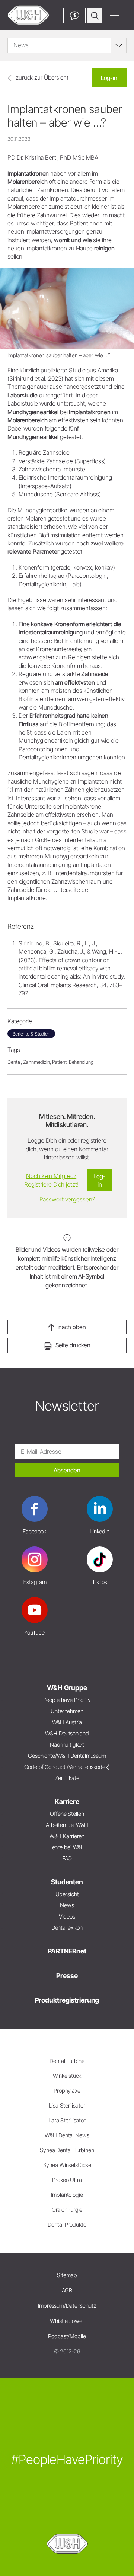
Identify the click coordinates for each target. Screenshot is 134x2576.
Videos (67, 1916)
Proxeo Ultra (67, 2180)
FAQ (67, 1858)
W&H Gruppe (67, 1688)
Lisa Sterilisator (67, 2105)
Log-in (109, 78)
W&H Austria (67, 1722)
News (67, 1905)
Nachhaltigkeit (67, 1745)
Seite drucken (73, 1345)
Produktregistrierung (67, 2000)
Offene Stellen (67, 1814)
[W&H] (28, 15)
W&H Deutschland (67, 1733)
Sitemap (67, 2275)
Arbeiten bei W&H (67, 1825)
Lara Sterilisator (67, 2120)
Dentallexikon (67, 1928)
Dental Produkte (67, 2225)
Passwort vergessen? (67, 1199)
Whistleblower (67, 2321)
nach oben (72, 1327)
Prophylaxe (67, 2091)
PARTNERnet (67, 1951)
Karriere (67, 1801)
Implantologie (67, 2195)
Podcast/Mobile (67, 2336)
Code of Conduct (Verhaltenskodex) (67, 1767)
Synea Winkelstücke (67, 2165)
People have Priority (67, 1700)
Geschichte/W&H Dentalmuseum (67, 1756)
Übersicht (67, 1894)
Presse (67, 1976)
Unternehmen (67, 1711)
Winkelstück (67, 2076)
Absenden (67, 1470)
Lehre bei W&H (67, 1847)
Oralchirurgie (67, 2210)
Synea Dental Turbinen (67, 2150)
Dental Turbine (67, 2061)
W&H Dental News (67, 2135)
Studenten (67, 1882)
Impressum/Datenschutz (67, 2306)
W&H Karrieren (67, 1836)
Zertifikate (67, 1778)
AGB (67, 2290)
